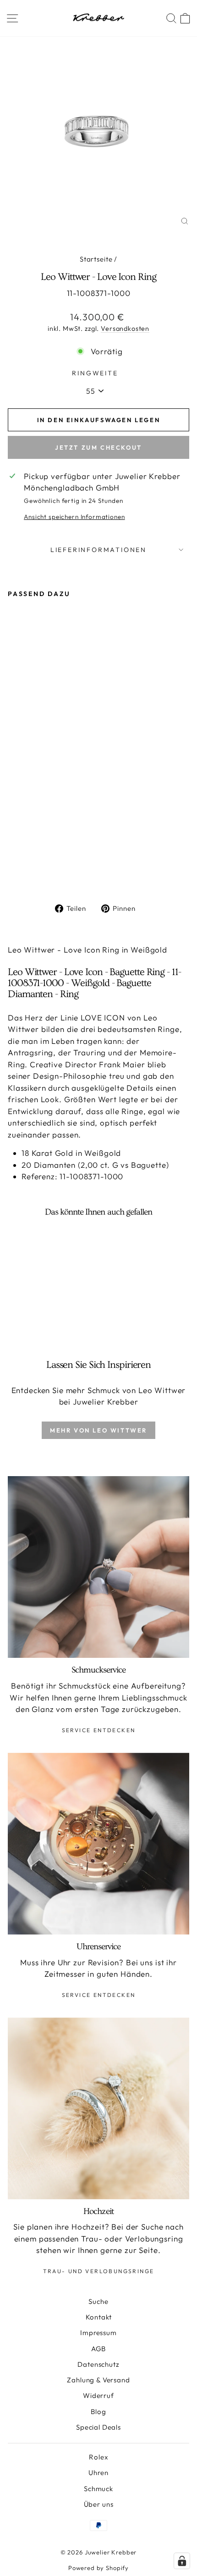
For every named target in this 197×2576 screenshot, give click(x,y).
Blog (98, 2412)
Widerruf (98, 2395)
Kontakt (99, 2317)
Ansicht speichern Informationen (74, 517)
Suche (98, 2301)
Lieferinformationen (98, 550)
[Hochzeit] (98, 2108)
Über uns (99, 2504)
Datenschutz (98, 2364)
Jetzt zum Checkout (98, 447)
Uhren (98, 2473)
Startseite (96, 259)
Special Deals (98, 2427)
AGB (99, 2349)
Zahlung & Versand (98, 2380)
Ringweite (95, 373)
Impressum (98, 2333)
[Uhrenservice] (98, 1844)
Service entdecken (99, 1730)
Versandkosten (125, 329)
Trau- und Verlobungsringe (99, 2271)
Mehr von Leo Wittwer (98, 1430)
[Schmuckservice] (98, 1567)
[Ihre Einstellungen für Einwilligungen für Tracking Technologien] (182, 2561)
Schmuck (98, 2489)
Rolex (98, 2457)
